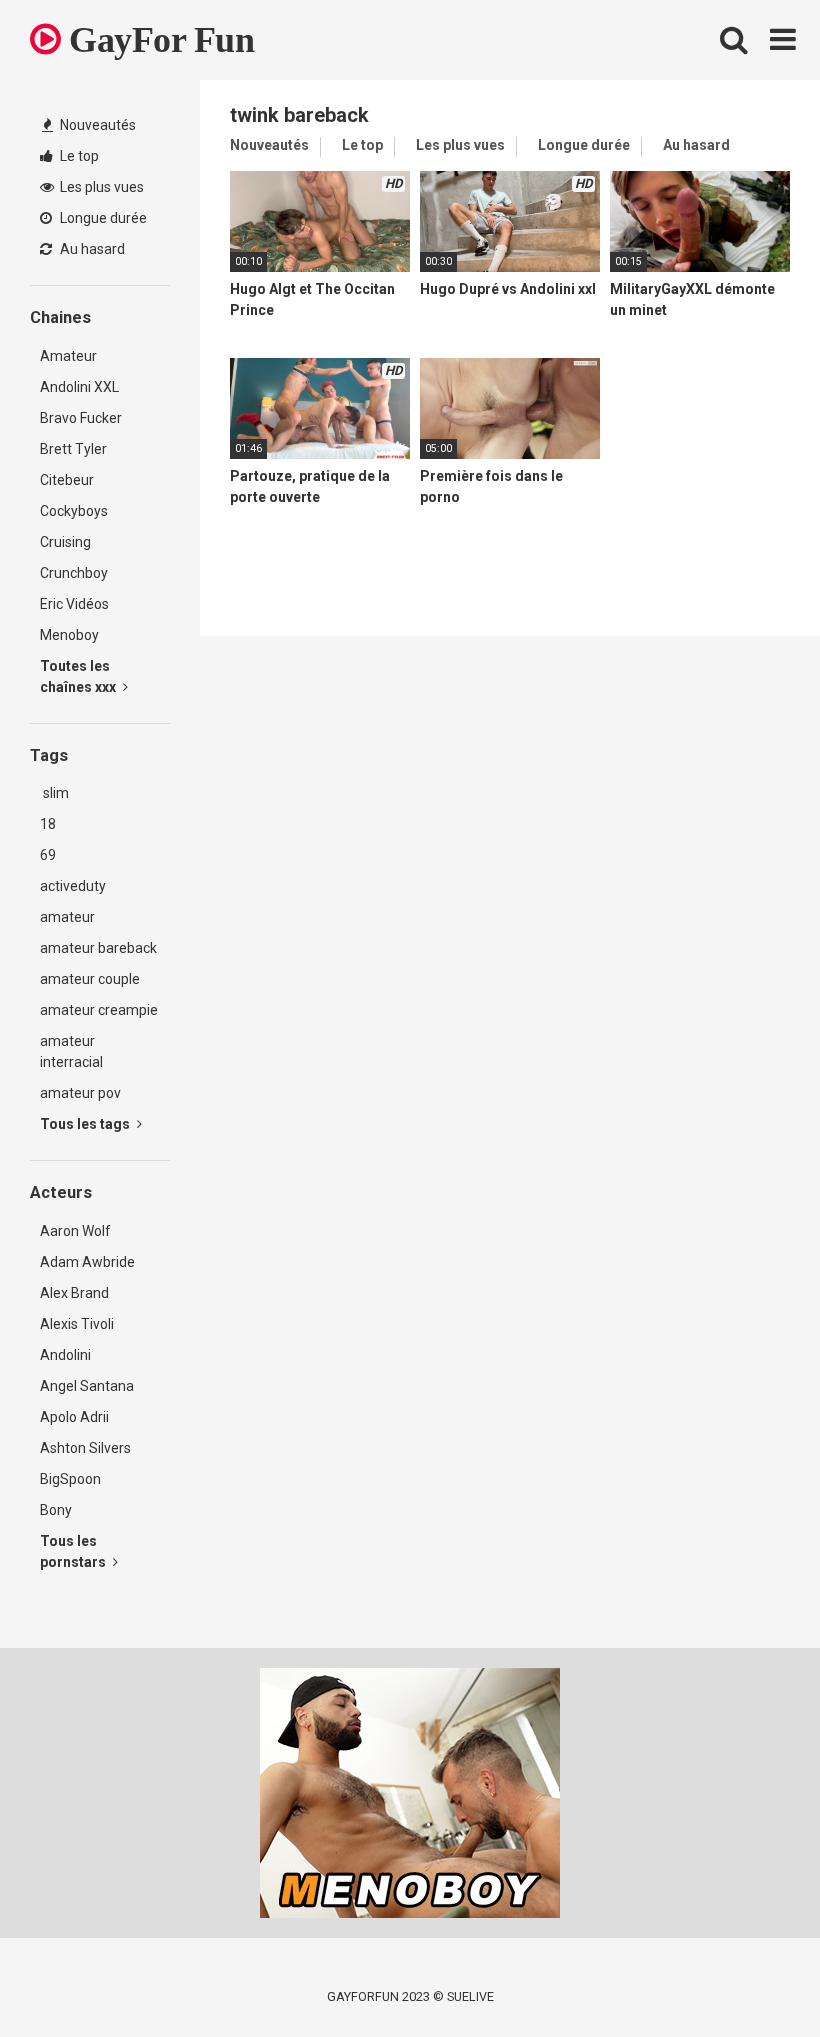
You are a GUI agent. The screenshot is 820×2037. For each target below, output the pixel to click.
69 (48, 855)
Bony (56, 1510)
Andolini (65, 1355)
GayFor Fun (157, 40)
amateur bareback (98, 948)
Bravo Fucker (81, 418)
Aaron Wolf (75, 1231)
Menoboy (69, 635)
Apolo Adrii (74, 1417)
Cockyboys (74, 511)
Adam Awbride (87, 1262)
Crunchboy (74, 573)
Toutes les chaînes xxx (79, 676)
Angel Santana (87, 1386)
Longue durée (102, 218)
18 (48, 824)
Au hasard (91, 249)
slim (54, 793)
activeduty (73, 886)
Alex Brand (74, 1293)
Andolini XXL (79, 387)
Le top (78, 156)
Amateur (68, 356)
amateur (67, 917)
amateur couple (90, 979)
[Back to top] (753, 1976)
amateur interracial (71, 1051)
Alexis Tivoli (77, 1324)
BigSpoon (70, 1479)
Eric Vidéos (74, 604)
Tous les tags (86, 1124)
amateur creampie (99, 1010)
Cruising (65, 542)
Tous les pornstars (74, 1551)
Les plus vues (100, 187)
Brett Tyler (73, 449)
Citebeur (67, 480)
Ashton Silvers (85, 1448)
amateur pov (80, 1093)
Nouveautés (96, 125)
